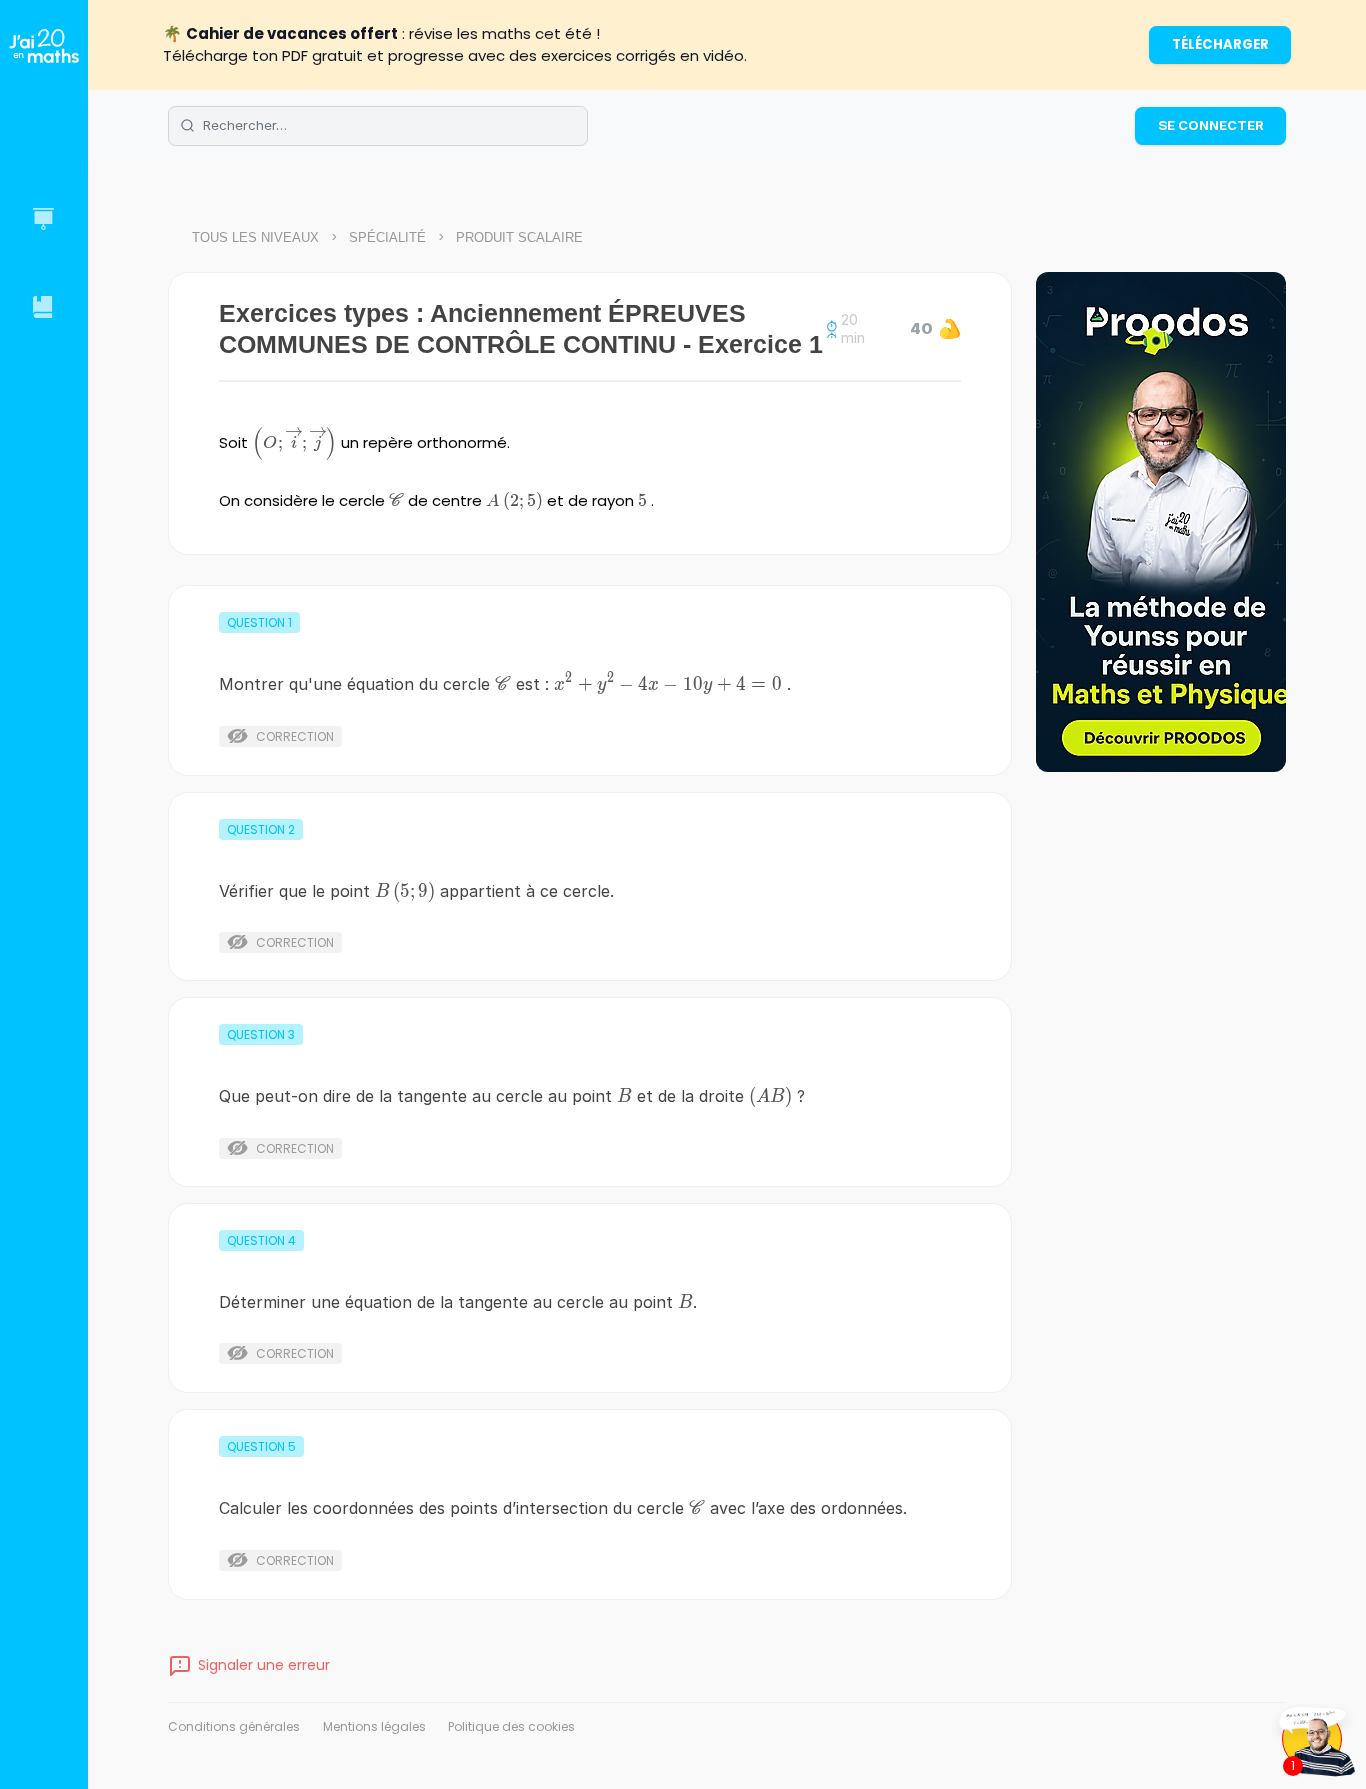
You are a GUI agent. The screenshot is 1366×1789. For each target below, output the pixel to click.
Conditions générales (234, 1726)
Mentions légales (374, 1726)
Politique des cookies (511, 1726)
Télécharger (1220, 44)
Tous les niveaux (255, 237)
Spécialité (387, 237)
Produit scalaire (519, 237)
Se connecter (1211, 125)
